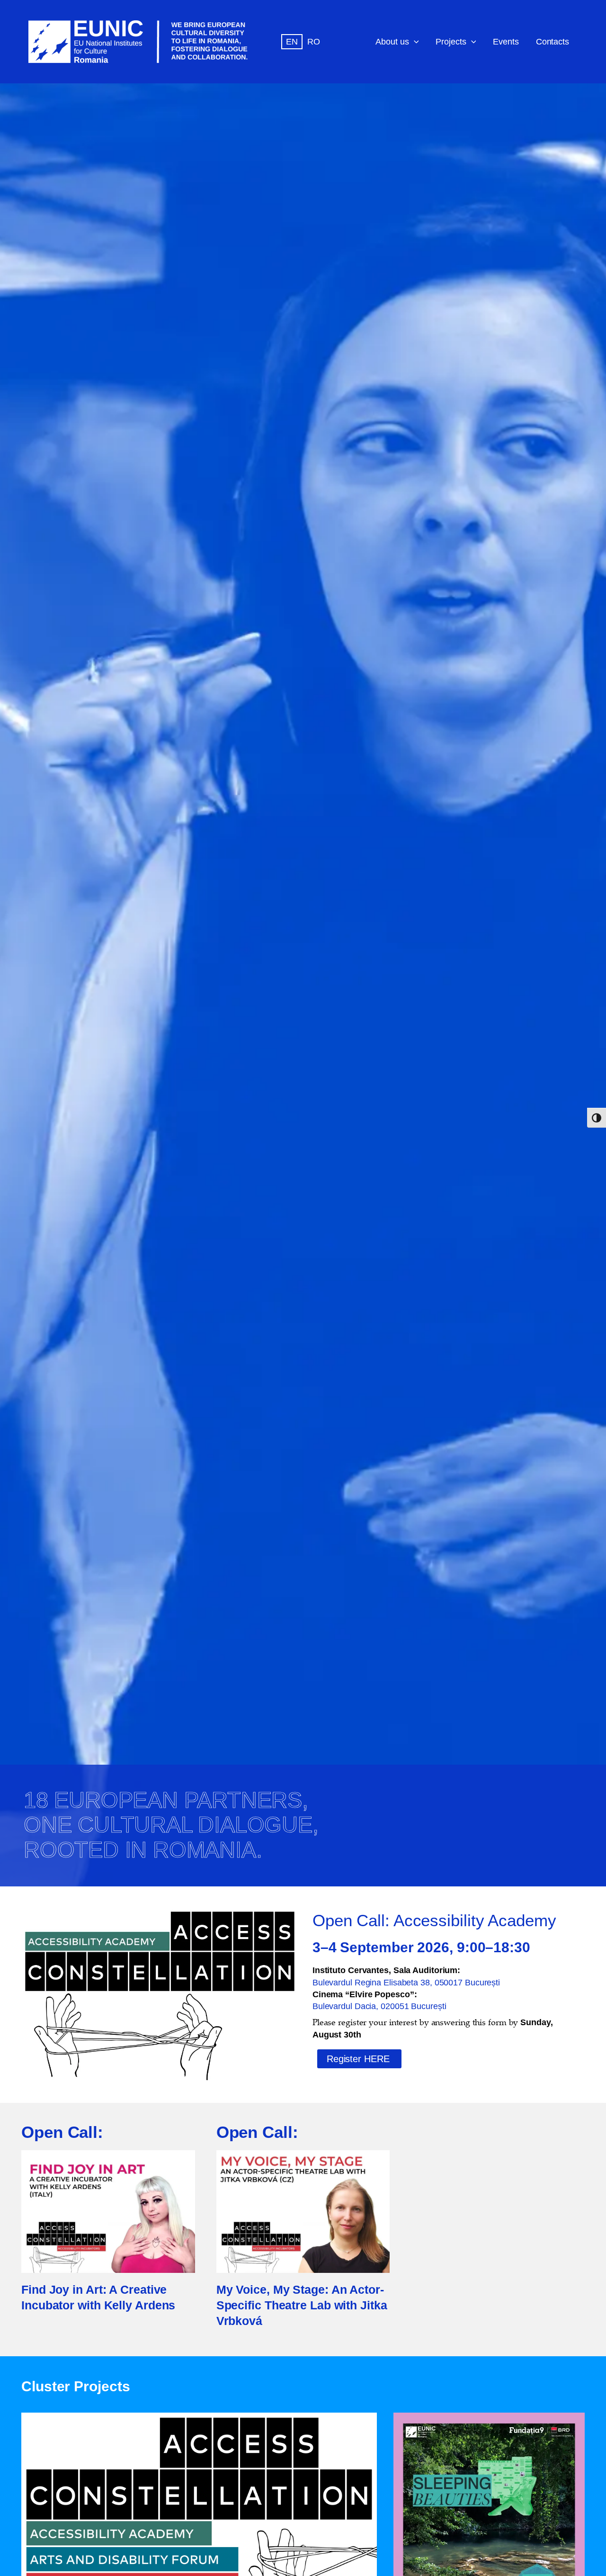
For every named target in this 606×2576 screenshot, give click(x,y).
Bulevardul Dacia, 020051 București (379, 2006)
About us (392, 41)
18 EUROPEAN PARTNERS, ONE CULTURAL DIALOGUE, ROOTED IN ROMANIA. (171, 1825)
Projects (451, 41)
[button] (414, 42)
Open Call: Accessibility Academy (434, 1921)
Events (506, 41)
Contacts (553, 41)
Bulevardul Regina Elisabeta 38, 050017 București (406, 1982)
